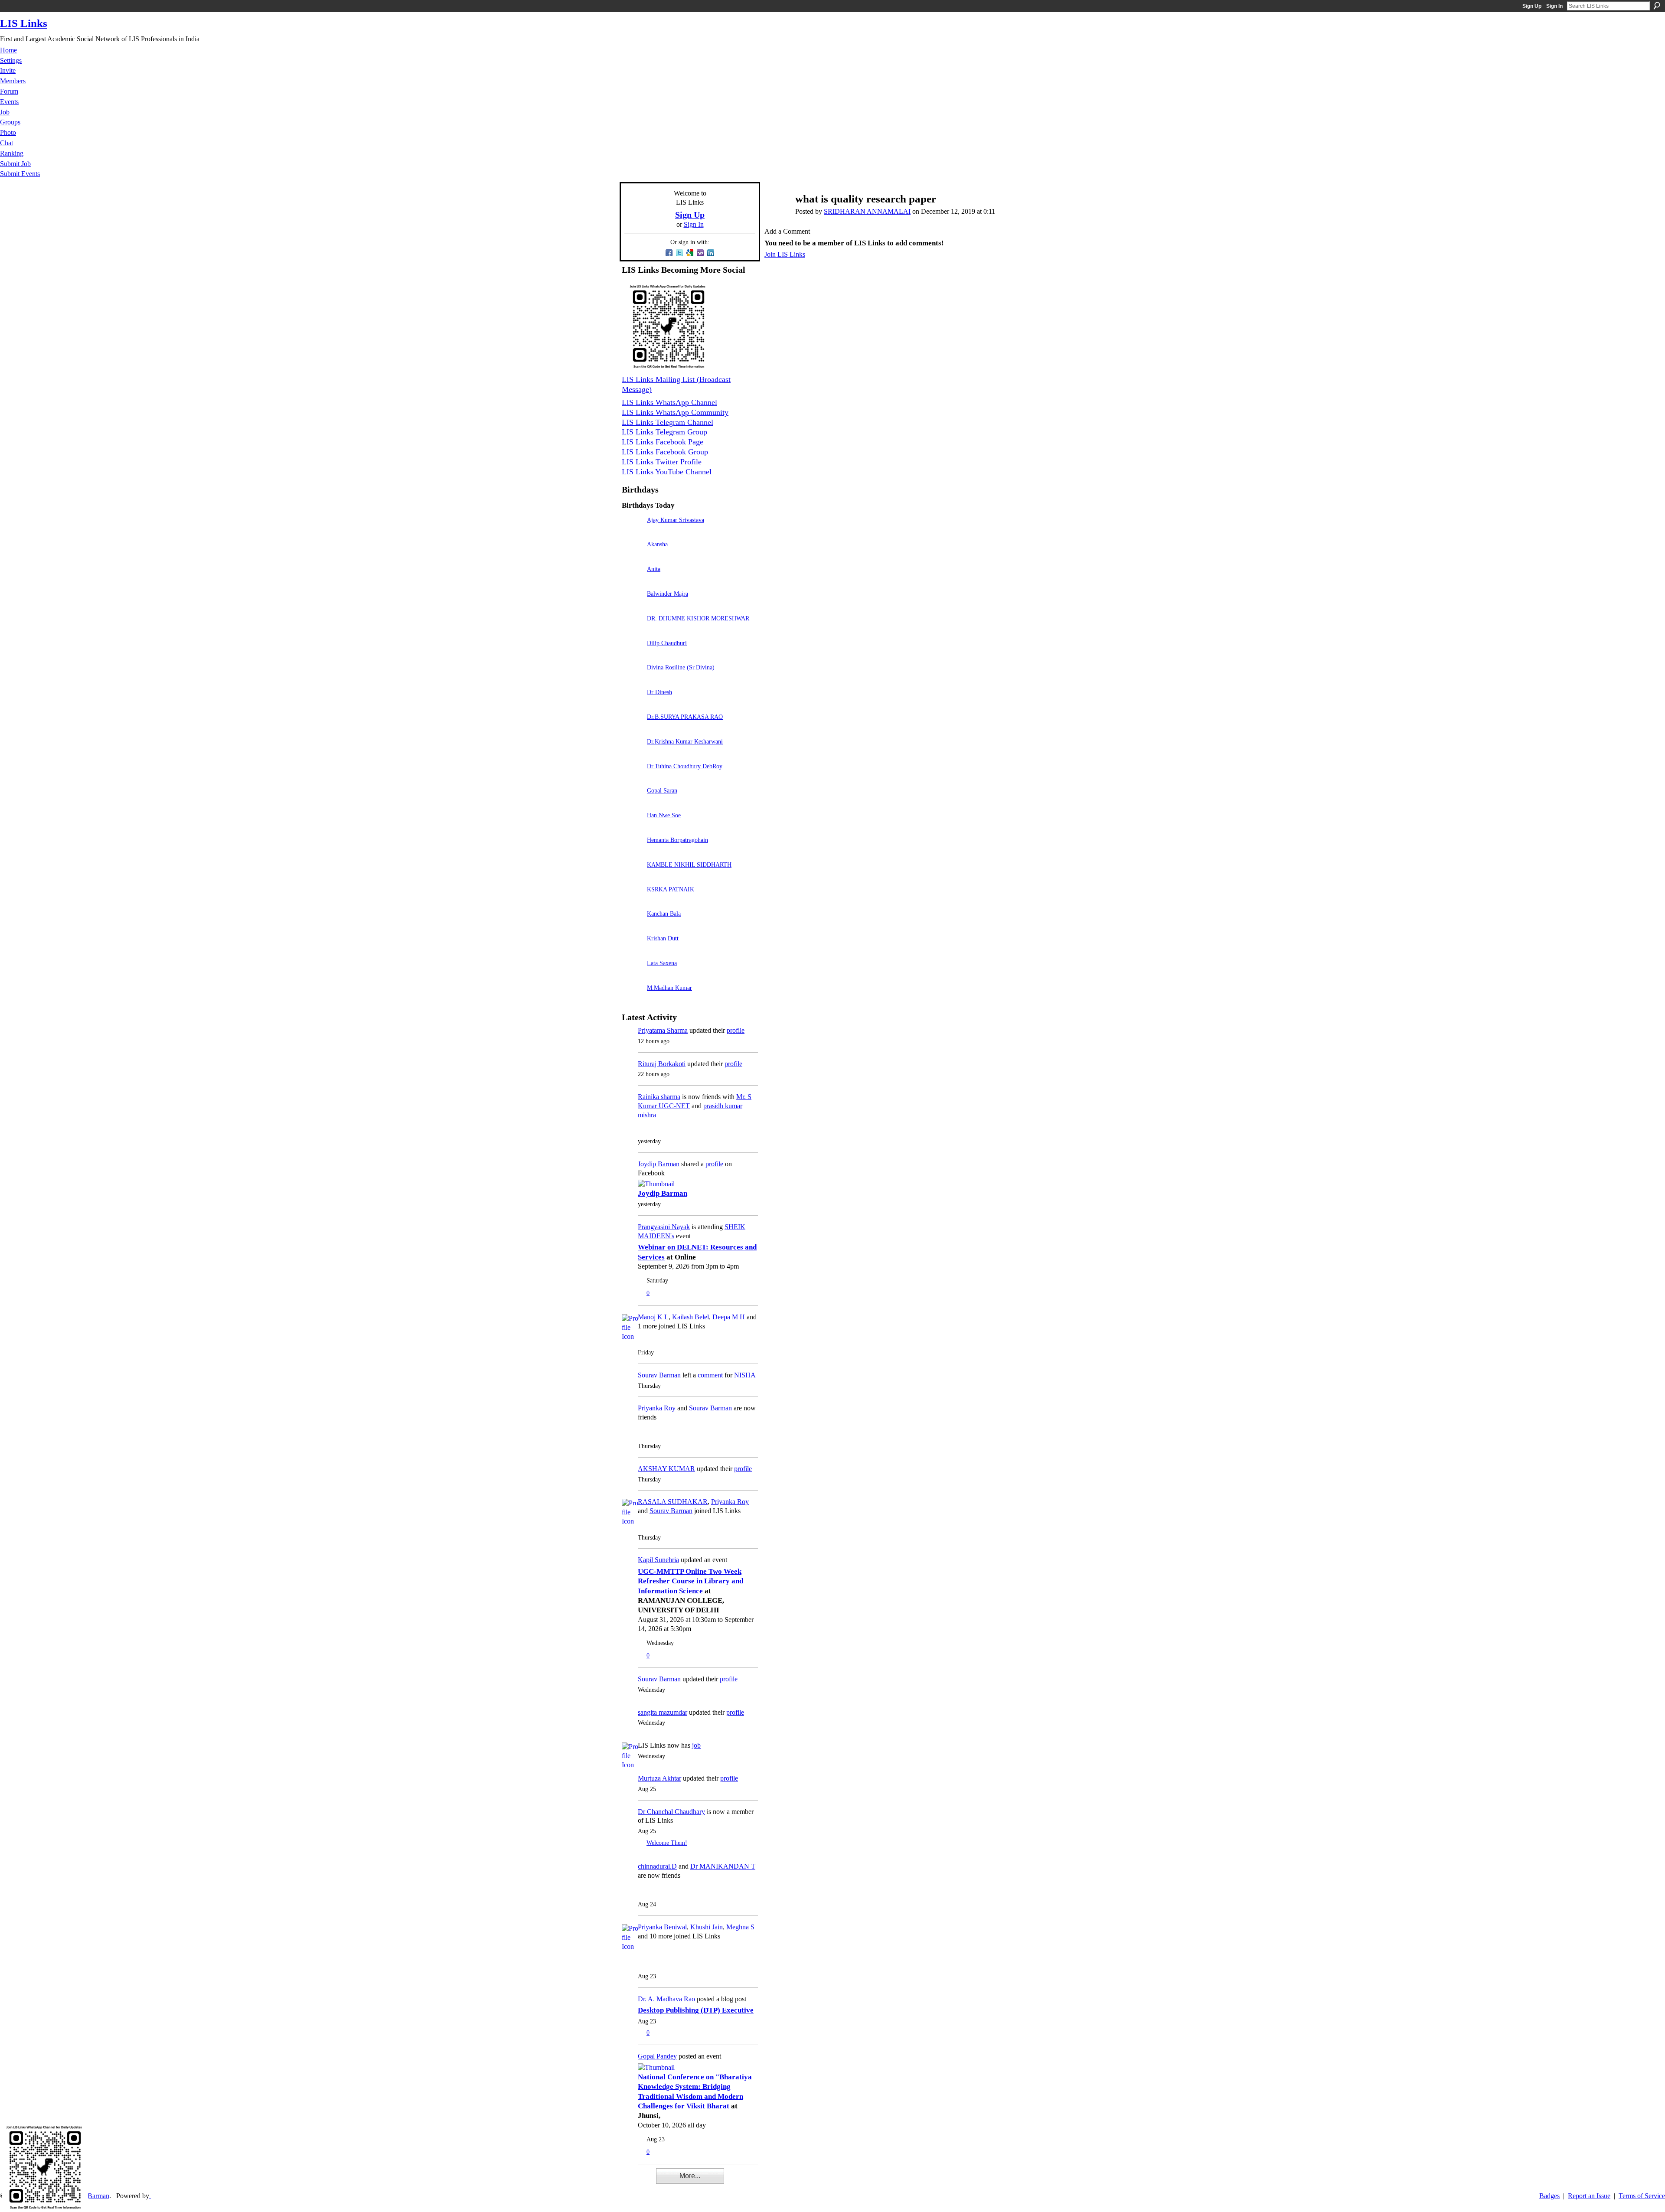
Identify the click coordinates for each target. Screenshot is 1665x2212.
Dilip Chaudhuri (667, 643)
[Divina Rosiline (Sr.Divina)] (632, 680)
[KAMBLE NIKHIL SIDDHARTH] (632, 877)
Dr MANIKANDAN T (723, 1866)
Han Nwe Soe (664, 815)
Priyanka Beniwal (662, 1927)
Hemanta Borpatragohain (677, 840)
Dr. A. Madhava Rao (666, 1999)
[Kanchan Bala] (632, 926)
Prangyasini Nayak (664, 1227)
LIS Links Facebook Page (663, 442)
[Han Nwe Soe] (632, 827)
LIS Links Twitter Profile (662, 462)
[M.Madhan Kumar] (632, 1000)
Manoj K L (653, 1317)
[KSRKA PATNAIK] (632, 902)
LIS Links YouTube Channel (667, 472)
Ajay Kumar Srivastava (676, 520)
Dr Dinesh (659, 692)
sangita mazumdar (663, 1712)
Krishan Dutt (663, 938)
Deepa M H (729, 1317)
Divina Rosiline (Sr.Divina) (681, 667)
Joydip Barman (659, 1164)
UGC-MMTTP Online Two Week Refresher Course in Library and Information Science (690, 1581)
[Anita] (632, 581)
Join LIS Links (785, 254)
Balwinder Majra (668, 594)
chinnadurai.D (657, 1866)
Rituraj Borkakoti (662, 1064)
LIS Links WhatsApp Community (675, 412)
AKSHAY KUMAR (666, 1469)
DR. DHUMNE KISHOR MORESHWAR (698, 618)
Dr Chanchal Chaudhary (671, 1812)
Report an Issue (1589, 2196)
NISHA (745, 1375)
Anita (654, 569)
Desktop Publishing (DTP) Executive (696, 2010)
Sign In (1554, 6)
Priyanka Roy (657, 1408)
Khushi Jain (707, 1927)
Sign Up (1532, 6)
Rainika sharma (659, 1097)
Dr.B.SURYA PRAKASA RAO (685, 717)
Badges (1549, 2196)
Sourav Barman (659, 1375)
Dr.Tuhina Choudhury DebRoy (685, 766)
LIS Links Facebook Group (665, 452)
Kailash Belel (690, 1317)
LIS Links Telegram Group (664, 432)
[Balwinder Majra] (632, 606)
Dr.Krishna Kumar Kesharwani (685, 741)
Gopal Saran (662, 790)
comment (710, 1375)
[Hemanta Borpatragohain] (632, 852)
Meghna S (740, 1927)
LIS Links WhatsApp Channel (669, 402)
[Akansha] (632, 556)
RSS (626, 2182)
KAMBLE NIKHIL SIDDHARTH (689, 865)
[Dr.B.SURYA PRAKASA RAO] (632, 729)
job (696, 1745)
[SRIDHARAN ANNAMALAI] (776, 216)
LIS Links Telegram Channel (668, 422)
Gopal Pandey (657, 2056)
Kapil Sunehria (658, 1560)
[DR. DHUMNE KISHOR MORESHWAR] (632, 631)
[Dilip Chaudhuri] (632, 655)
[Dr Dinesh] (632, 704)
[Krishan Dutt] (632, 951)
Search (1657, 6)
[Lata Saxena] (632, 975)
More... (690, 2176)
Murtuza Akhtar (659, 1778)
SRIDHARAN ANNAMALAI (867, 211)
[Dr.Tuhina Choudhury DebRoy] (632, 778)
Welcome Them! (667, 1843)
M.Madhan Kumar (669, 988)
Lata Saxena (662, 963)
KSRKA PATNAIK (671, 889)
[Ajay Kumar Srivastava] (632, 532)
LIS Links (24, 23)
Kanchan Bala (664, 914)
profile (736, 1030)
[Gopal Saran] (632, 803)
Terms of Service (1642, 2196)
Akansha (657, 544)
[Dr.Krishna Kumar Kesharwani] (632, 754)
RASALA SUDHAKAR (673, 1502)
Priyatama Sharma (663, 1030)
